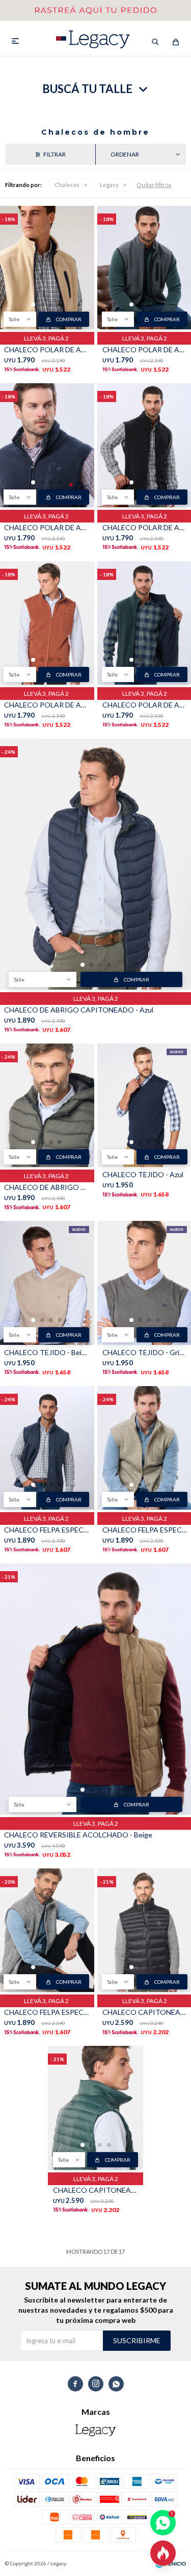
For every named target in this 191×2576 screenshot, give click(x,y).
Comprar (69, 319)
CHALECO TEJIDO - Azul (143, 1174)
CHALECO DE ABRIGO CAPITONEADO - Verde (47, 1187)
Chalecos (67, 185)
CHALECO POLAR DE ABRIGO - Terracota (47, 705)
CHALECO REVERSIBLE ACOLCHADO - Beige (78, 1835)
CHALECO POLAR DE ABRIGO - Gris (145, 349)
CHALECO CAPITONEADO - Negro (145, 2012)
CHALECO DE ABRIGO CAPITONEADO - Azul (79, 1010)
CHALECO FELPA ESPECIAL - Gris (47, 2012)
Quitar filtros (154, 185)
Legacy (109, 185)
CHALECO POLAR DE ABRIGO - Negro (145, 527)
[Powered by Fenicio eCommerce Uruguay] (171, 2563)
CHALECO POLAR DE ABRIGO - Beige (47, 349)
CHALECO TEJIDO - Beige (47, 1352)
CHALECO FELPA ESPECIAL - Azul (47, 1530)
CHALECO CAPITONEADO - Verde (95, 2190)
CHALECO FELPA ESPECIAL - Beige (145, 1530)
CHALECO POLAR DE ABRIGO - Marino (47, 527)
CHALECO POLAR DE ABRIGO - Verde (145, 705)
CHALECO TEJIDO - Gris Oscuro (145, 1352)
